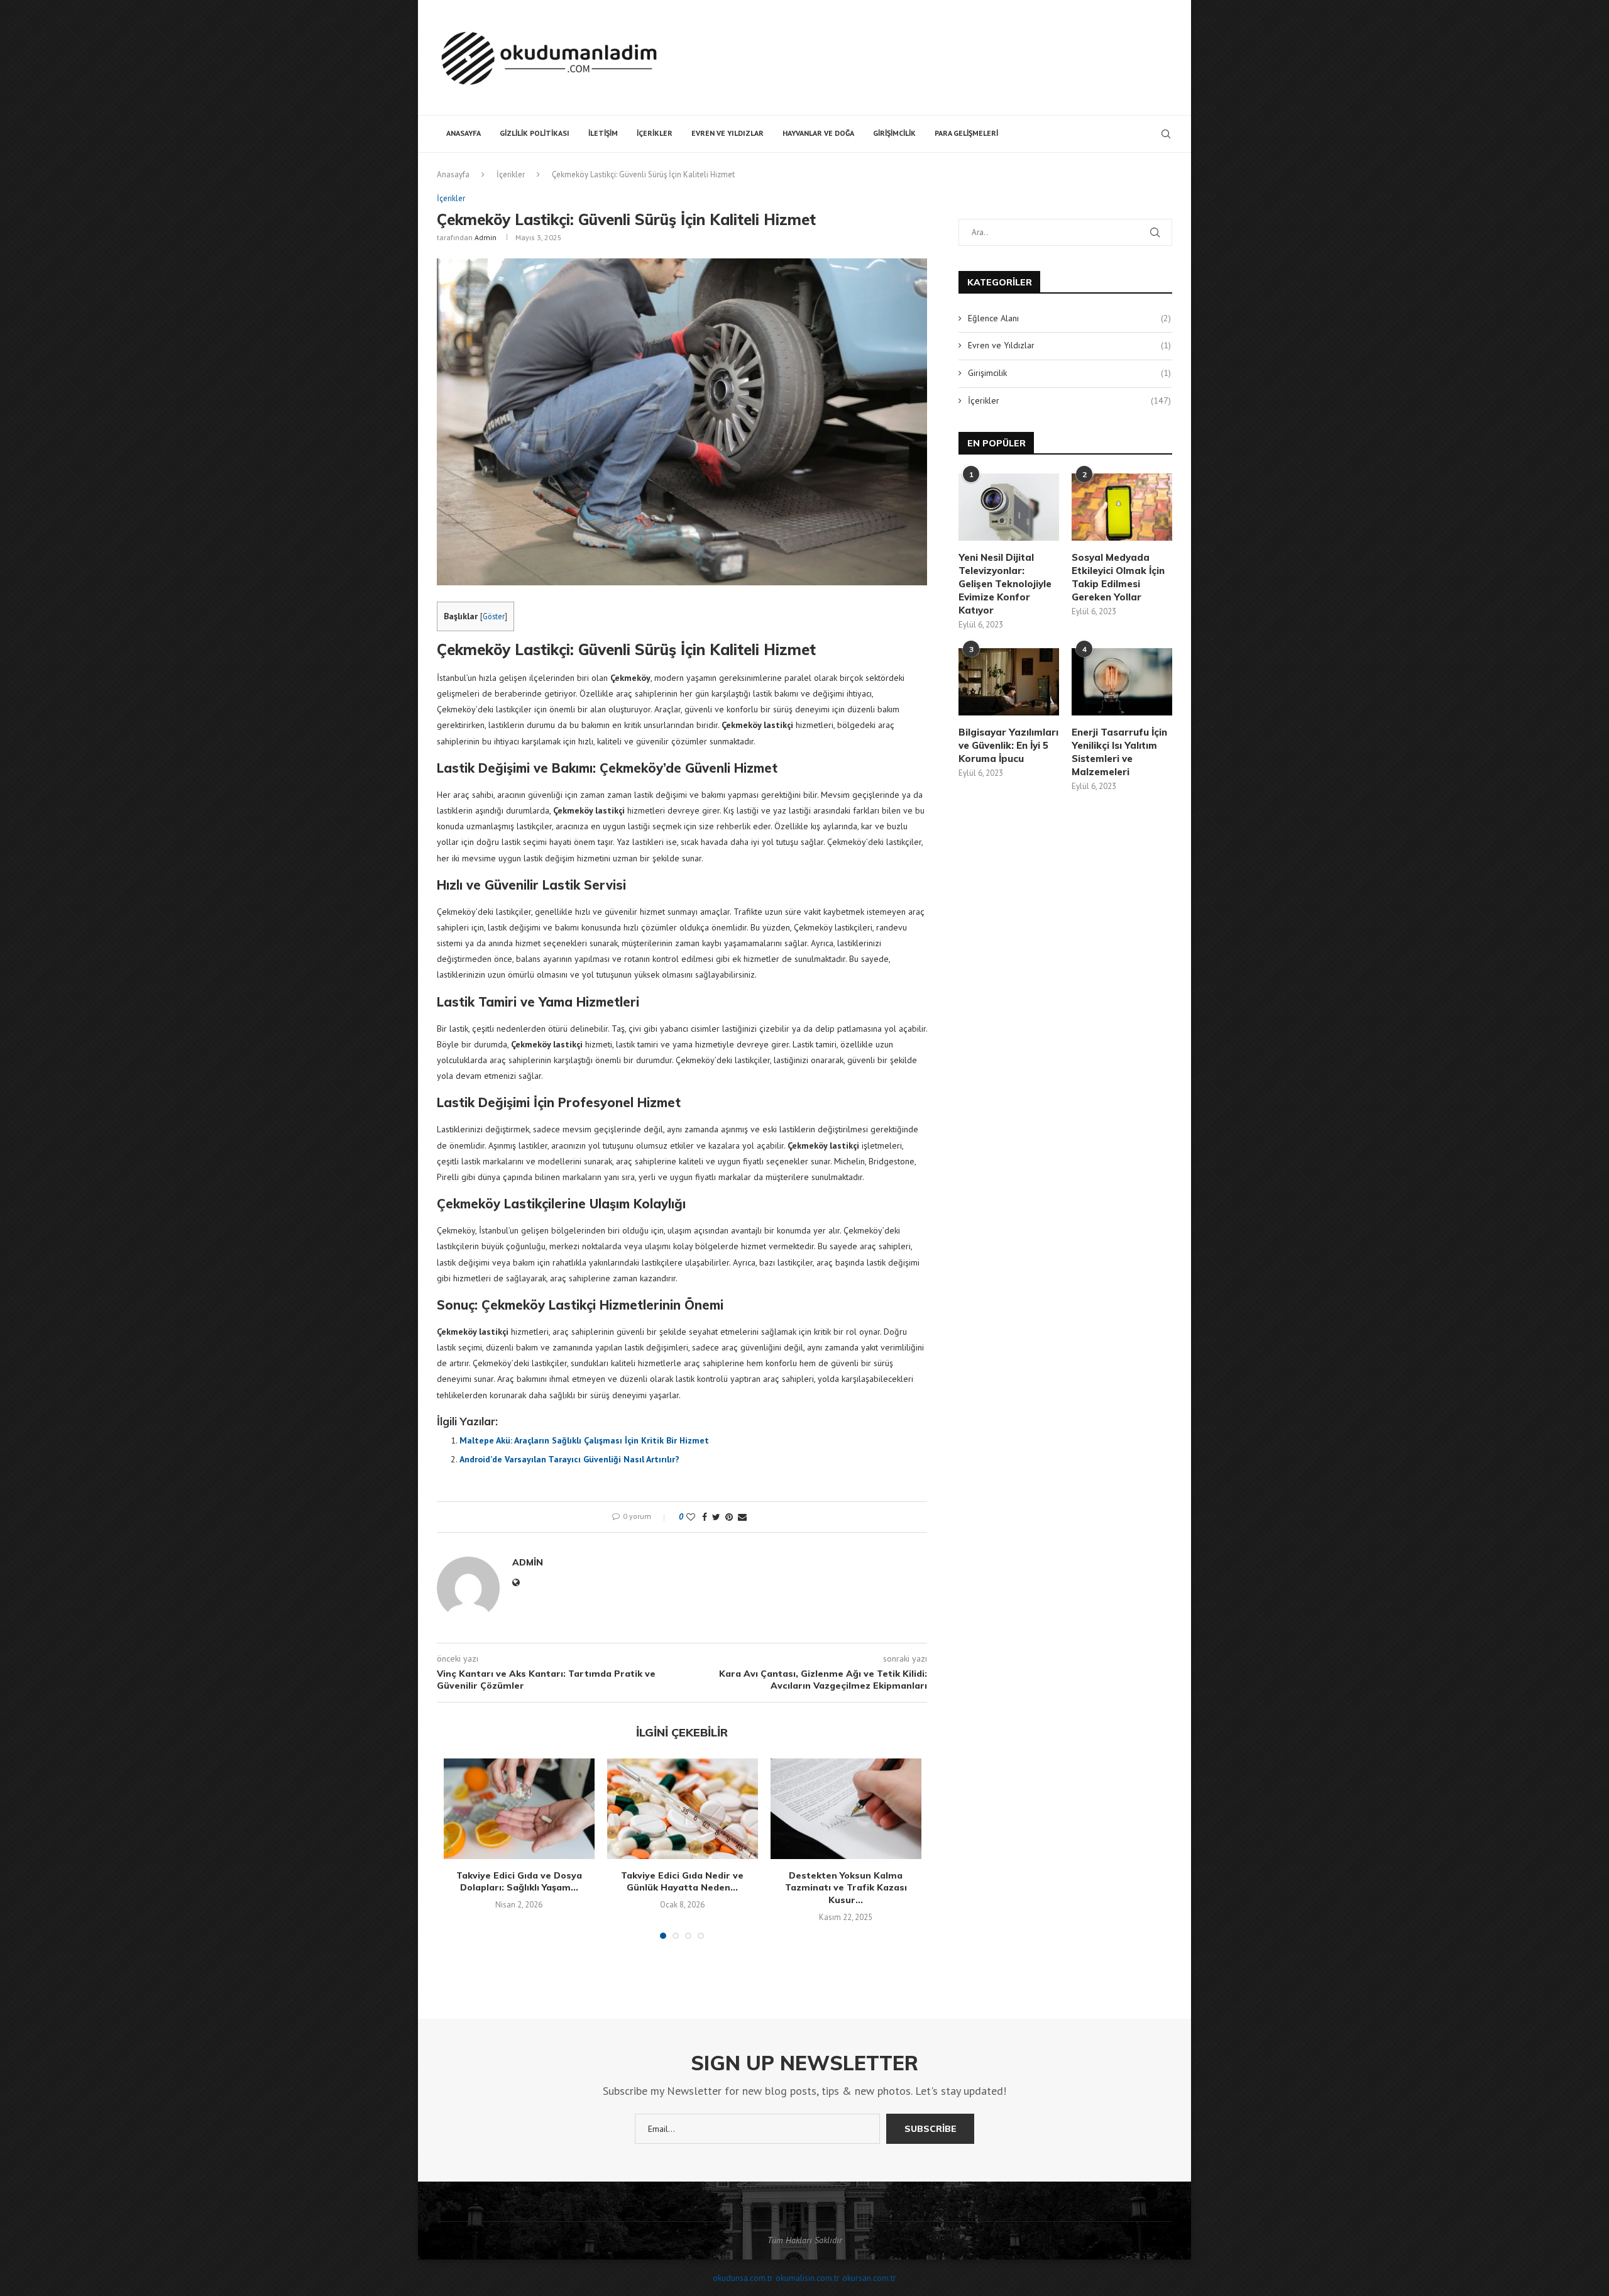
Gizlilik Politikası (535, 133)
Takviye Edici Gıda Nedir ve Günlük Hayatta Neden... (682, 1882)
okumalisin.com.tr (808, 2278)
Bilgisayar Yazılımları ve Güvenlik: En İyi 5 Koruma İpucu (1008, 745)
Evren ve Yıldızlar (728, 133)
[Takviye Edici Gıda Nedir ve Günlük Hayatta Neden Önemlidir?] (683, 1809)
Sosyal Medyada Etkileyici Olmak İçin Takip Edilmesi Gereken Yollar (1118, 577)
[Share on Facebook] (705, 1517)
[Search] (1166, 134)
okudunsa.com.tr (743, 2278)
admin (486, 237)
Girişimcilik (894, 133)
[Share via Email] (742, 1517)
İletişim (603, 133)
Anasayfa (464, 133)
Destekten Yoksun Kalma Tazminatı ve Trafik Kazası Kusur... (846, 1888)
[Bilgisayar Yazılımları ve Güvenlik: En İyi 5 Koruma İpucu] (1009, 682)
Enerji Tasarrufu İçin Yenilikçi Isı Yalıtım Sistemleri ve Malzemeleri (1119, 752)
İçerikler (655, 133)
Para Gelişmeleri (966, 133)
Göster (494, 616)
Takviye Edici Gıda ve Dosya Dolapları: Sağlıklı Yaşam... (519, 1882)
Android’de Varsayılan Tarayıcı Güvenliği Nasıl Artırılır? (569, 1459)
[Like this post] (691, 1517)
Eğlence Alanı (1069, 318)
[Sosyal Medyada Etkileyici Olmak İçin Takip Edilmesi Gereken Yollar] (1122, 507)
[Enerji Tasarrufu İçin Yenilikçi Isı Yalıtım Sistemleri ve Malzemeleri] (1122, 682)
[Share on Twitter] (716, 1517)
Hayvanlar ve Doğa (818, 133)
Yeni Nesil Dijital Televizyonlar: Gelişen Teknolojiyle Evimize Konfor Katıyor (1005, 584)
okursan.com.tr (869, 2278)
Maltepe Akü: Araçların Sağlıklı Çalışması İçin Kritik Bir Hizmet (584, 1440)
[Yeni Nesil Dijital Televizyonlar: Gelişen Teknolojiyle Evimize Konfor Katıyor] (1009, 507)
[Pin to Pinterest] (729, 1517)
